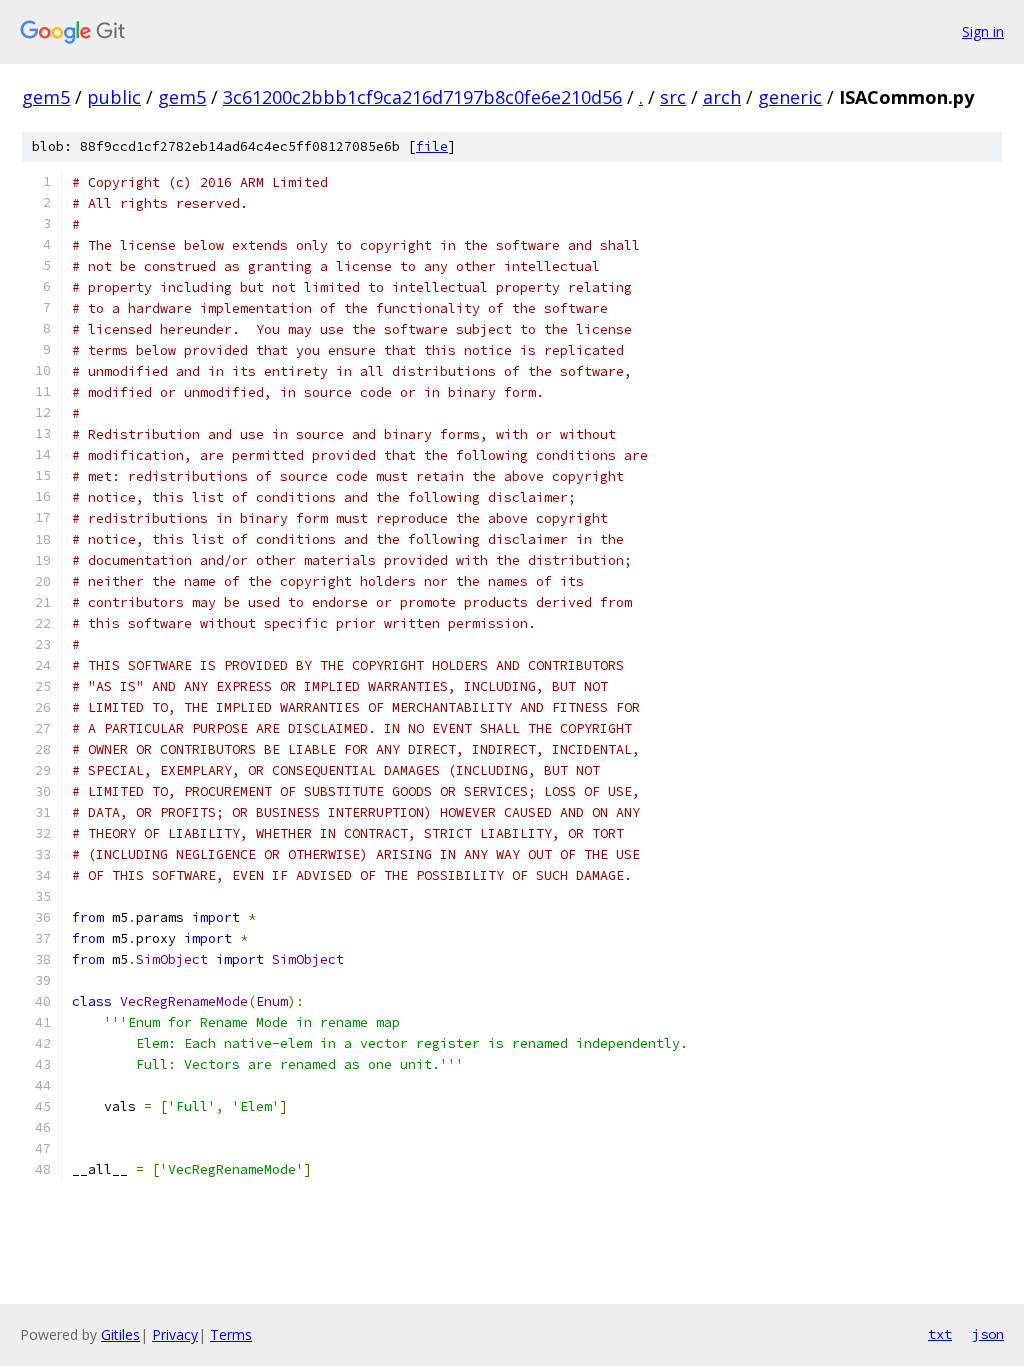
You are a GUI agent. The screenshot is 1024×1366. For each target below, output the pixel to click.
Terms (231, 1334)
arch (722, 97)
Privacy (175, 1334)
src (673, 97)
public (114, 97)
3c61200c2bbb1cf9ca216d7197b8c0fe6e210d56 (422, 97)
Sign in (983, 31)
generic (790, 97)
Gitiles (120, 1334)
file (432, 146)
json (988, 1334)
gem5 (46, 97)
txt (940, 1334)
